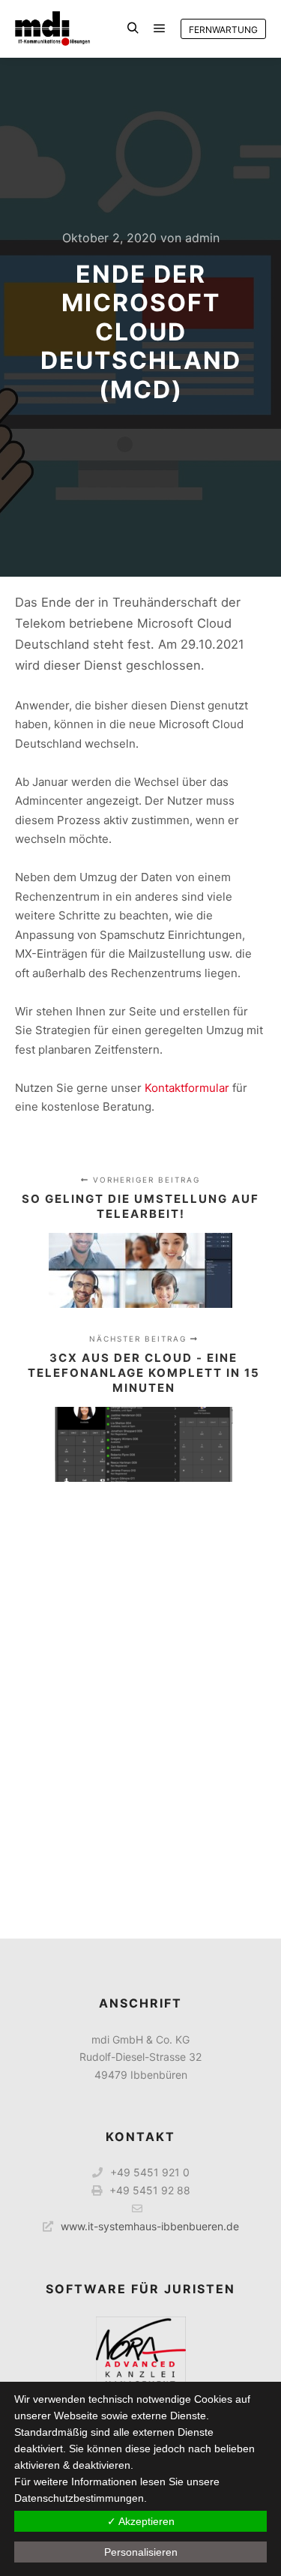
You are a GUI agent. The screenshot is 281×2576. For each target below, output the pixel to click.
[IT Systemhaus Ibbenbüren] (52, 28)
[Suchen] (133, 28)
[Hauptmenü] (160, 28)
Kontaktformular (188, 1088)
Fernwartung (223, 30)
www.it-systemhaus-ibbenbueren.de (150, 2226)
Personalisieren (141, 2552)
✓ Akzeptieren (141, 2521)
